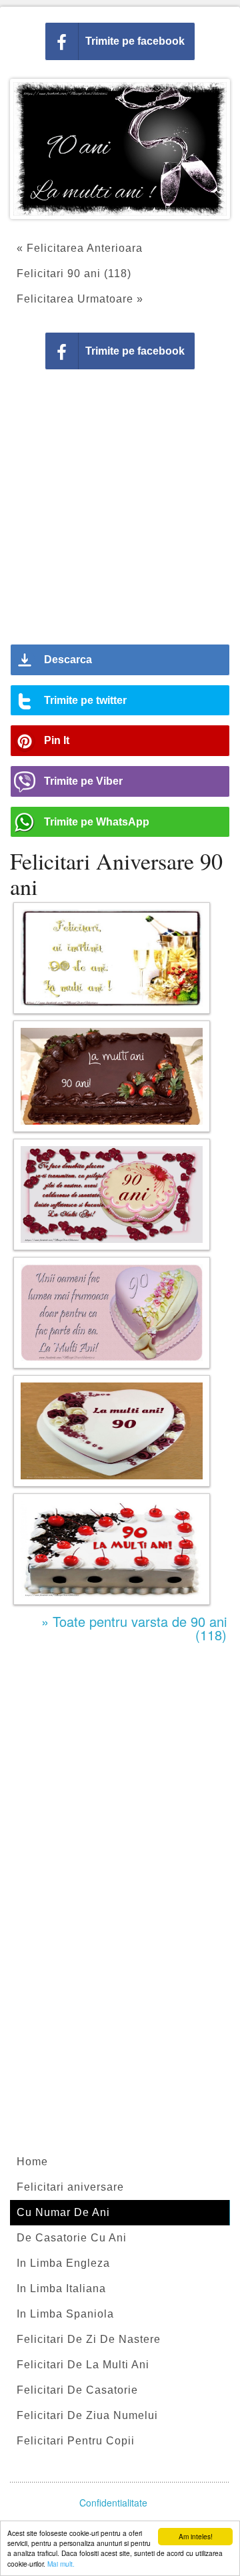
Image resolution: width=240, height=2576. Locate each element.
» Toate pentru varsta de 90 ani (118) (134, 1628)
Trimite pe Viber (83, 781)
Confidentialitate (113, 2503)
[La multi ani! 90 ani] (112, 1076)
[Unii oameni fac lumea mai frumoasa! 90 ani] (112, 1313)
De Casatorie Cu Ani (72, 2238)
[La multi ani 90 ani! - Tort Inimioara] (112, 1431)
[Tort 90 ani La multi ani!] (112, 1549)
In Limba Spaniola (65, 2314)
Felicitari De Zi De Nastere (89, 2339)
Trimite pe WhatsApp (97, 822)
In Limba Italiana (61, 2288)
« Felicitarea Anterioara (80, 248)
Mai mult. (61, 2564)
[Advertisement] (120, 512)
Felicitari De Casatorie (77, 2390)
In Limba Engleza (63, 2263)
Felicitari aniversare (70, 2187)
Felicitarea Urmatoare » (80, 299)
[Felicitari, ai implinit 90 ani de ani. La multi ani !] (112, 958)
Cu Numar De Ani (63, 2212)
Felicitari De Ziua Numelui (87, 2415)
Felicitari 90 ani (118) (74, 273)
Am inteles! (196, 2536)
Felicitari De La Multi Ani (83, 2365)
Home (32, 2162)
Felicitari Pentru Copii (76, 2441)
